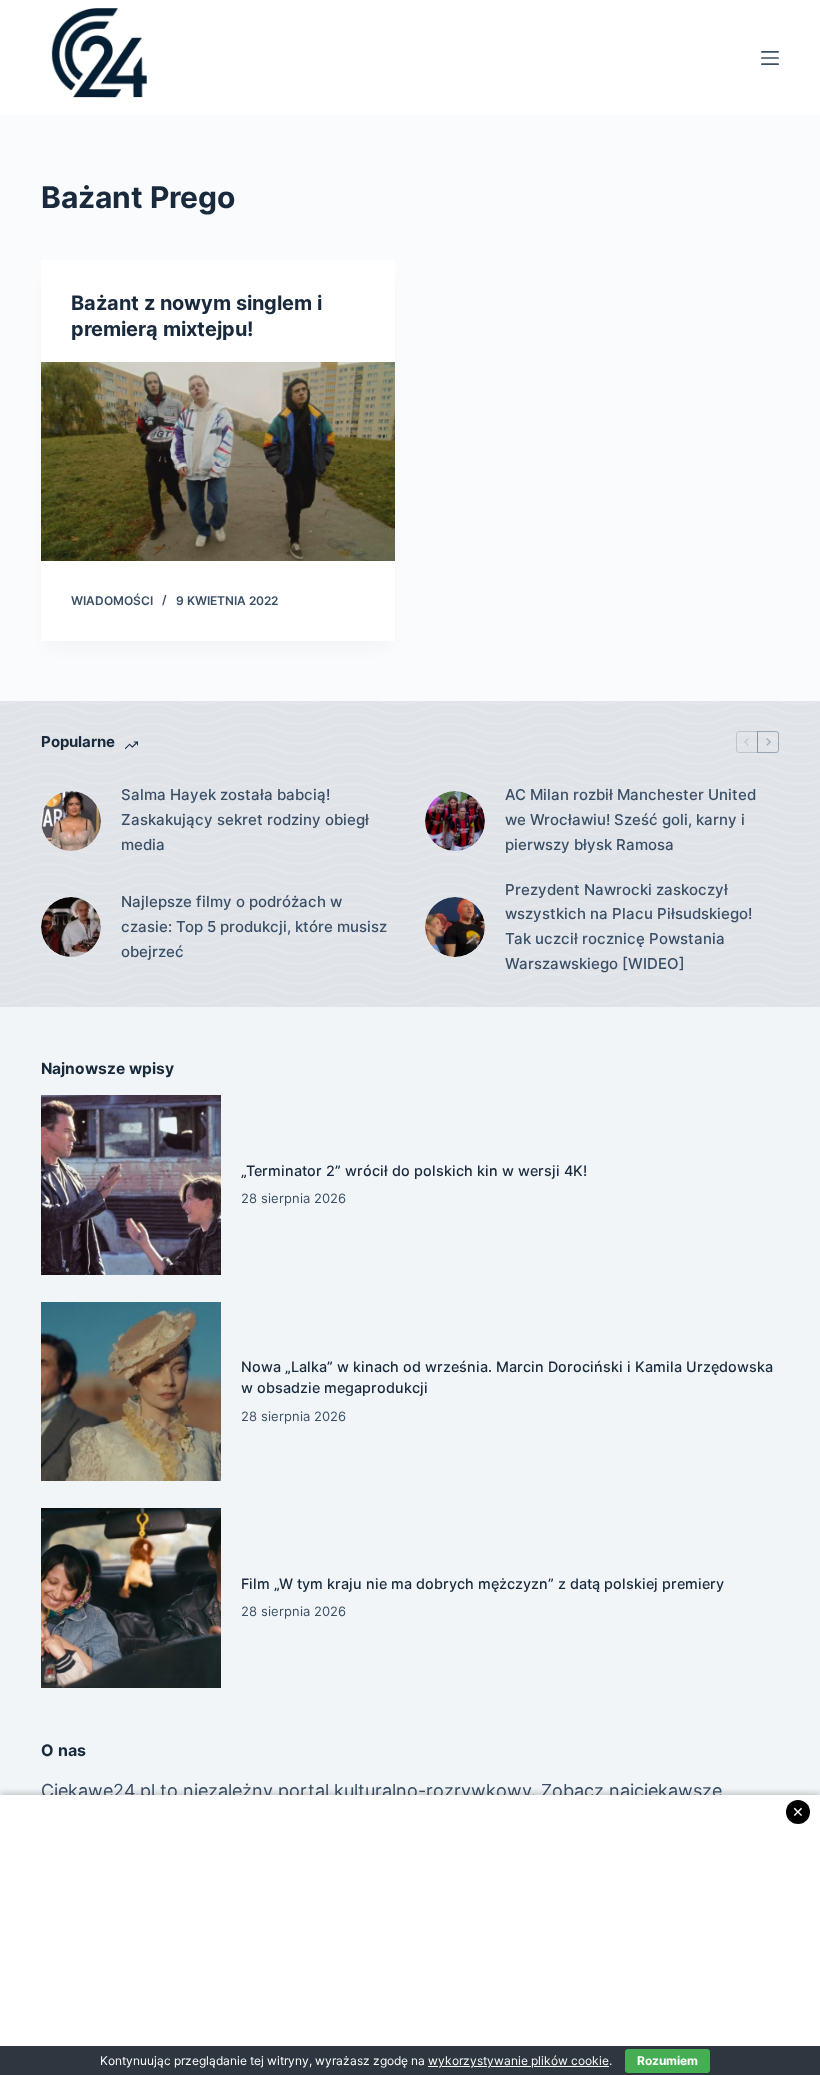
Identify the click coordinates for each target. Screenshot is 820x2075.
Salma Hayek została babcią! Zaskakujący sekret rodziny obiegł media (245, 819)
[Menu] (770, 58)
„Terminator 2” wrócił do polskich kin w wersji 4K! (414, 1170)
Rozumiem (667, 2060)
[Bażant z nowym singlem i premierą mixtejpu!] (218, 461)
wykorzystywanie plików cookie (518, 2060)
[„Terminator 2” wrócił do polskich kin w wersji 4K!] (131, 1185)
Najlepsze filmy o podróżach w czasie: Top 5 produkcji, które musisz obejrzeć (254, 926)
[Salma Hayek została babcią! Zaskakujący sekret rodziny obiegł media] (71, 821)
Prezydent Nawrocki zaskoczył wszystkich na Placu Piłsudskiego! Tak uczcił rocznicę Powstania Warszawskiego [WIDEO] (628, 926)
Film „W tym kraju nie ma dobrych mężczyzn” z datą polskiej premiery (482, 1583)
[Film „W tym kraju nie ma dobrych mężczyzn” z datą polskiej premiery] (131, 1598)
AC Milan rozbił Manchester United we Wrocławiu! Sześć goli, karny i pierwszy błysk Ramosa (630, 819)
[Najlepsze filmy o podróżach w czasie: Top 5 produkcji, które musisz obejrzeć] (71, 927)
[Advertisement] (410, 1935)
